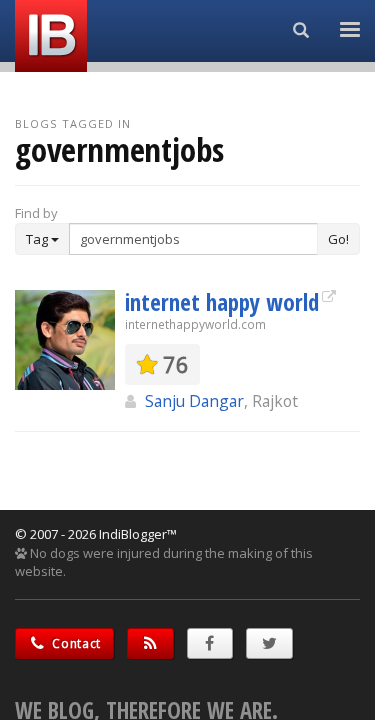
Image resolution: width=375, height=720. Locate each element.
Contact (75, 643)
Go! (338, 239)
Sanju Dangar (194, 401)
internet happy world (222, 302)
